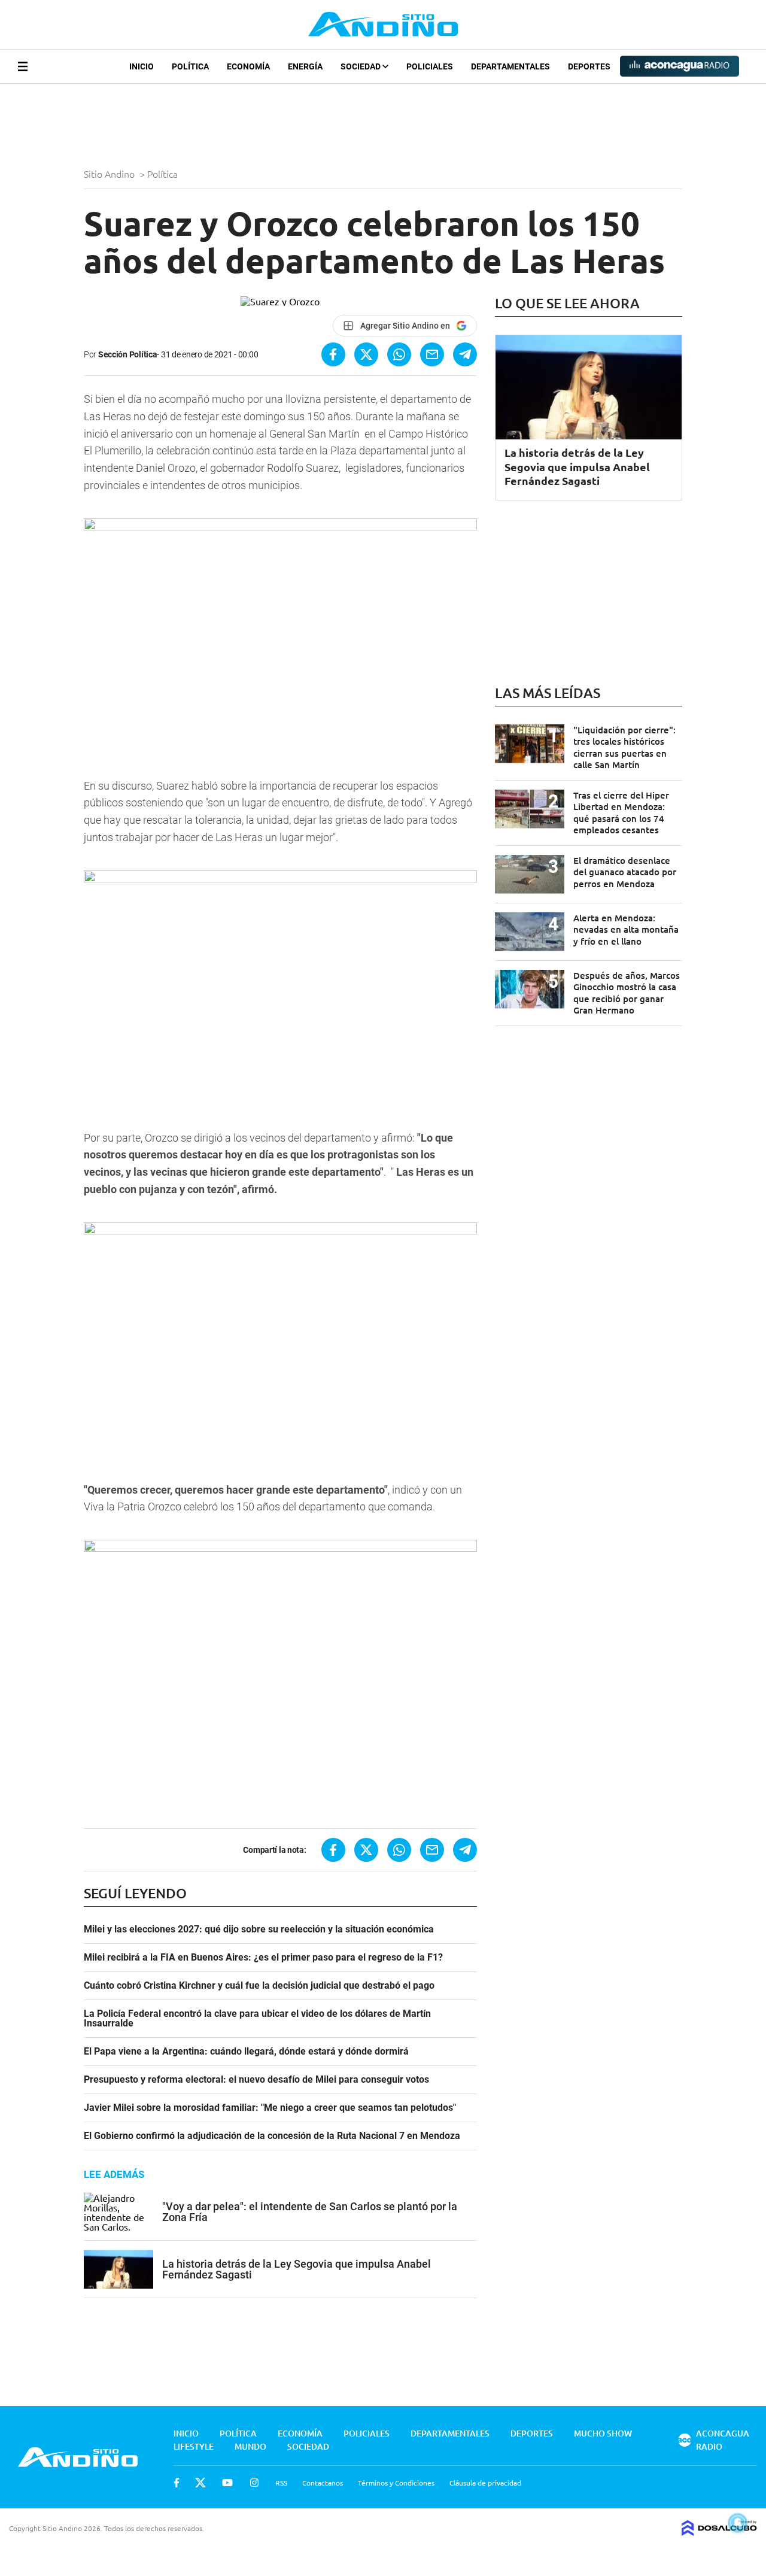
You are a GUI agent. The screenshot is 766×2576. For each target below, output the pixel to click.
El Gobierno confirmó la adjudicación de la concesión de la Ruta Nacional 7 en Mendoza (272, 2136)
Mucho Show (603, 2433)
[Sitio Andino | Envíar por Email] (432, 354)
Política (190, 66)
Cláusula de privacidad (485, 2483)
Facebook (177, 2483)
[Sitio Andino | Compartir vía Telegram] (465, 354)
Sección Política (128, 354)
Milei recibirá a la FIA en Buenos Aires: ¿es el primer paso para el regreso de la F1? (263, 1958)
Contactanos (323, 2483)
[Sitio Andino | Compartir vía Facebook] (333, 354)
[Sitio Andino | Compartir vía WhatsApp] (399, 354)
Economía (248, 66)
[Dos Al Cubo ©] (719, 2532)
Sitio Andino (110, 174)
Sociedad (361, 66)
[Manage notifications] (738, 2523)
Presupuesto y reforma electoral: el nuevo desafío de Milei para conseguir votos (256, 2080)
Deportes (589, 66)
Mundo (250, 2446)
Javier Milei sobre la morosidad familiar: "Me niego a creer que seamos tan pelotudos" (270, 2108)
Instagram (254, 2483)
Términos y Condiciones (396, 2483)
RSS (281, 2483)
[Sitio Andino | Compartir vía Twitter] (366, 354)
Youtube (227, 2483)
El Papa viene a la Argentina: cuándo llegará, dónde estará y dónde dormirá (246, 2052)
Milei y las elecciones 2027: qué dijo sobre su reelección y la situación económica (259, 1929)
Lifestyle (194, 2446)
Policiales (430, 66)
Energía (305, 66)
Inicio (142, 66)
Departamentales (510, 66)
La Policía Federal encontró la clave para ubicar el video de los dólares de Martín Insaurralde (257, 2019)
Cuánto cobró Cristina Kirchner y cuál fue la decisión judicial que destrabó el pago (259, 1986)
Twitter (200, 2483)
